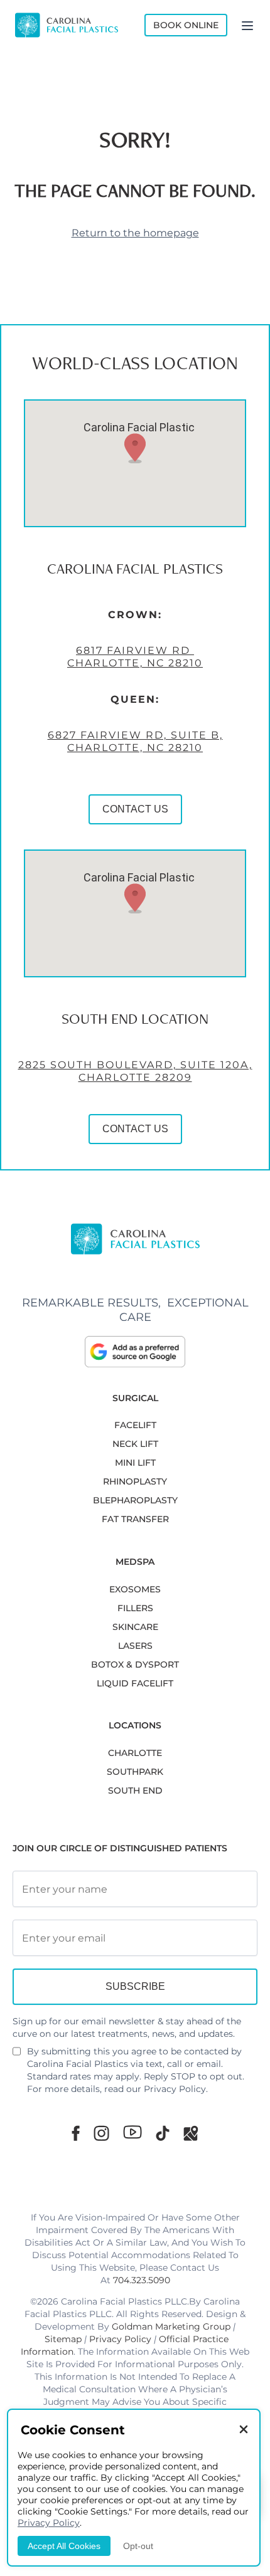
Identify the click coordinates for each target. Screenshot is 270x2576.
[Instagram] (101, 2133)
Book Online (186, 25)
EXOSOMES (135, 1589)
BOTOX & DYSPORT (135, 1664)
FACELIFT (135, 1425)
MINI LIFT (135, 1463)
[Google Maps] (191, 2133)
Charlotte (135, 1753)
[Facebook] (76, 2133)
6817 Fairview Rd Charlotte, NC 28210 (135, 657)
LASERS (135, 1646)
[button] (135, 448)
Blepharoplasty (135, 1500)
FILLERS (135, 1608)
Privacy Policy (175, 2089)
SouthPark (135, 1772)
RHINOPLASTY (135, 1481)
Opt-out (138, 2546)
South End (135, 1790)
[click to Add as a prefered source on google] (135, 1352)
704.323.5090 (142, 2280)
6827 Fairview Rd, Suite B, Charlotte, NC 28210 (135, 741)
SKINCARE (135, 1627)
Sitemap (63, 2339)
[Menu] (247, 25)
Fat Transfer (135, 1519)
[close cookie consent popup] (244, 2430)
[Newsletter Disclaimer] (17, 2056)
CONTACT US (135, 809)
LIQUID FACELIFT (135, 1683)
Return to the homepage (135, 233)
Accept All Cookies (64, 2546)
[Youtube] (132, 2132)
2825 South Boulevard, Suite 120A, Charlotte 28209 (135, 1071)
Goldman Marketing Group (171, 2326)
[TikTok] (163, 2133)
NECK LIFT (135, 1444)
